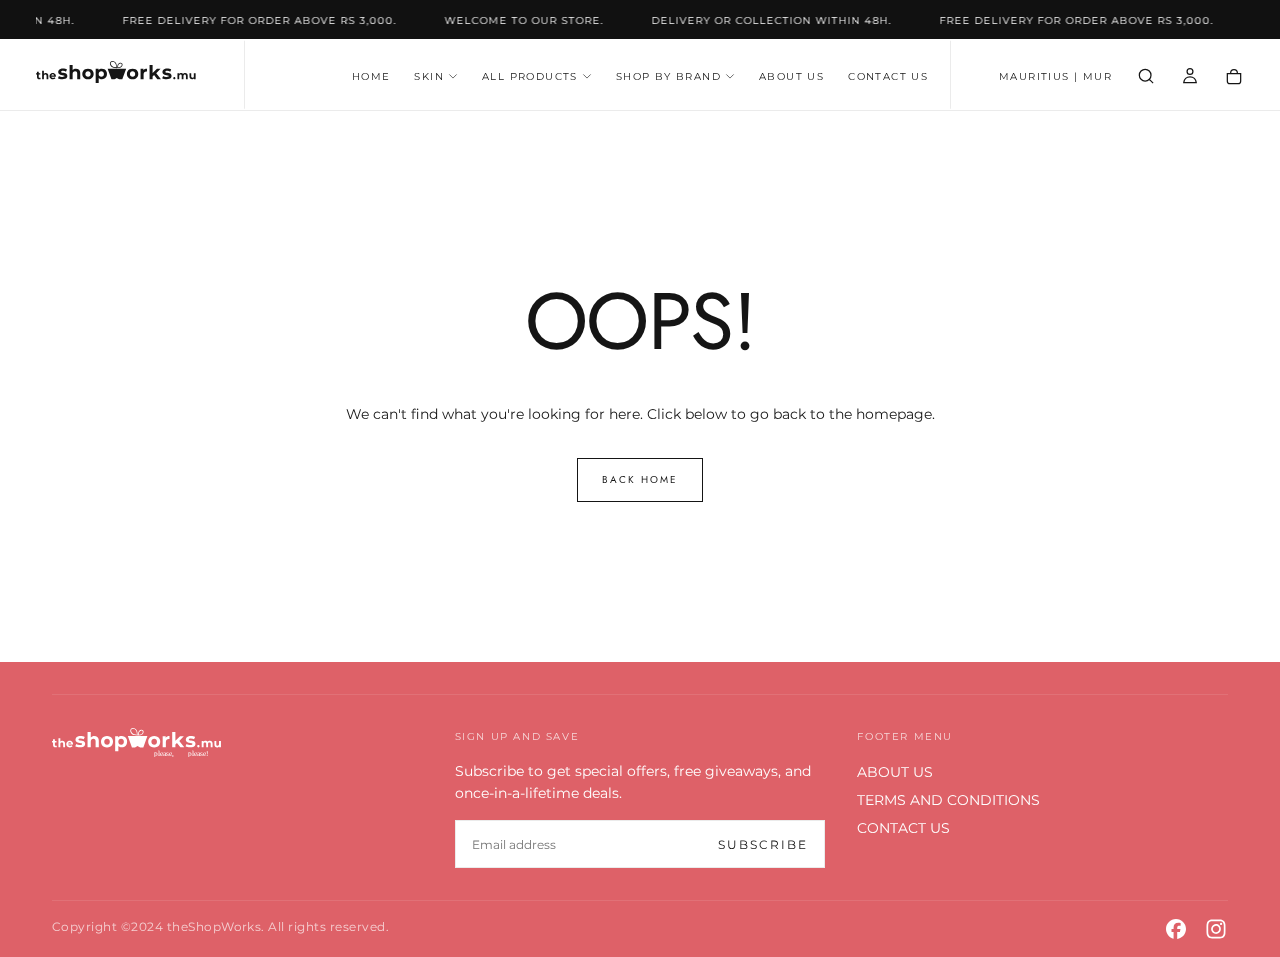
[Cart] (1234, 77)
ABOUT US (791, 76)
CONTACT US (888, 76)
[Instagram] (1216, 929)
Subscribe (763, 844)
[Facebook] (1176, 929)
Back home (640, 479)
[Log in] (1190, 76)
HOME (371, 76)
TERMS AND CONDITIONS (948, 800)
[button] (1055, 77)
